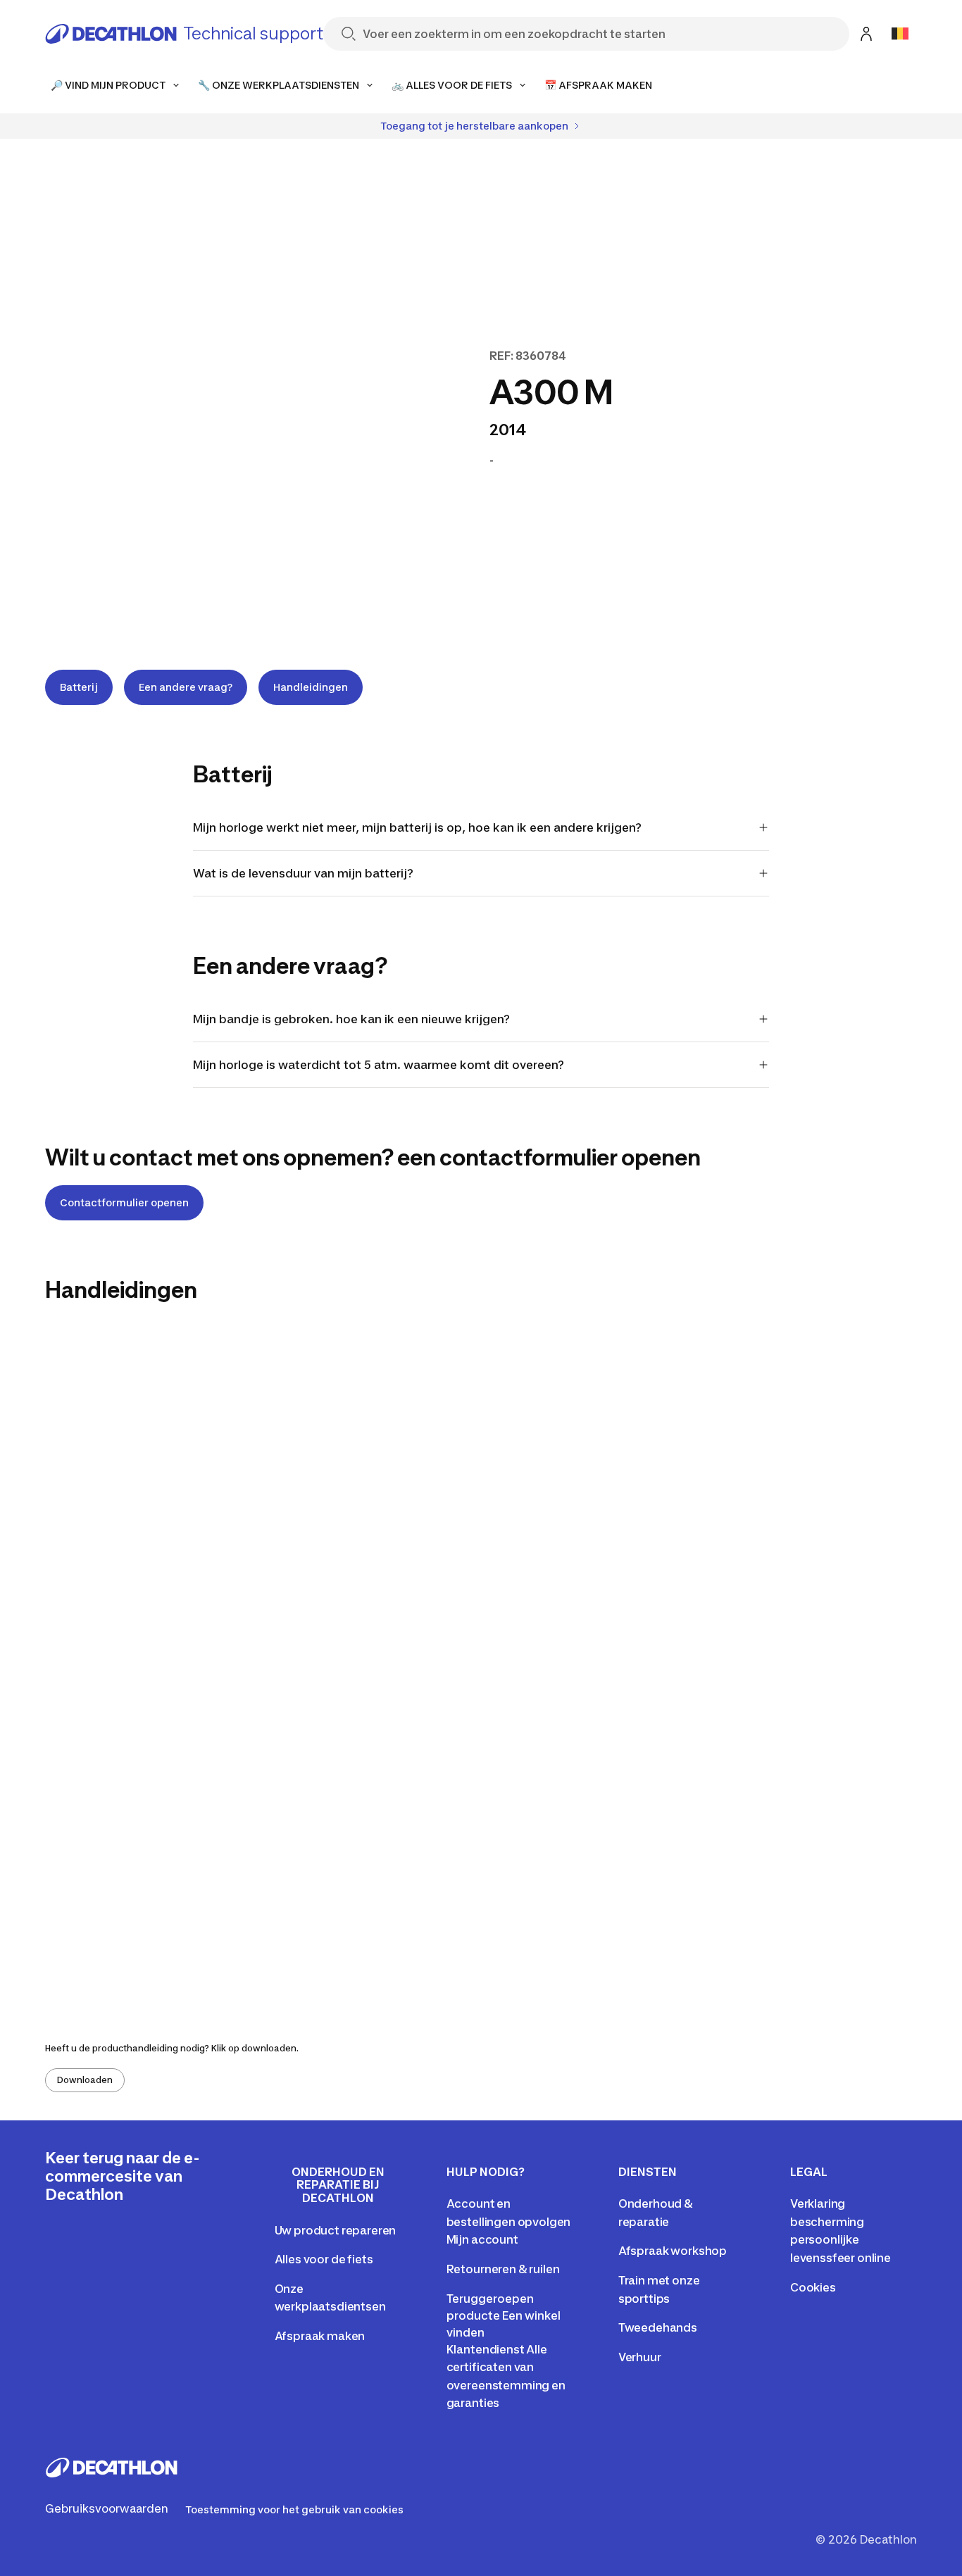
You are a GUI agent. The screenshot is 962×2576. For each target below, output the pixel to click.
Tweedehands (658, 2327)
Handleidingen (311, 687)
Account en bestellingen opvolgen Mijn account (509, 2221)
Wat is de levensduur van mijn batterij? (303, 873)
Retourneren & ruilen (503, 2269)
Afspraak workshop (673, 2251)
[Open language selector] (900, 34)
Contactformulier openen (124, 1202)
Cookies (813, 2287)
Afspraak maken (320, 2336)
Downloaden (85, 2080)
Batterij (79, 687)
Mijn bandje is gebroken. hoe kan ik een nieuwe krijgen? (351, 1019)
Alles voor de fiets (324, 2259)
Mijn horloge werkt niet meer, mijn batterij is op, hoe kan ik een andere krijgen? (417, 827)
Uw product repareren (336, 2230)
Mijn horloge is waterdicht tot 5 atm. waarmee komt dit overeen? (379, 1065)
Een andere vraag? (186, 687)
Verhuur (640, 2357)
